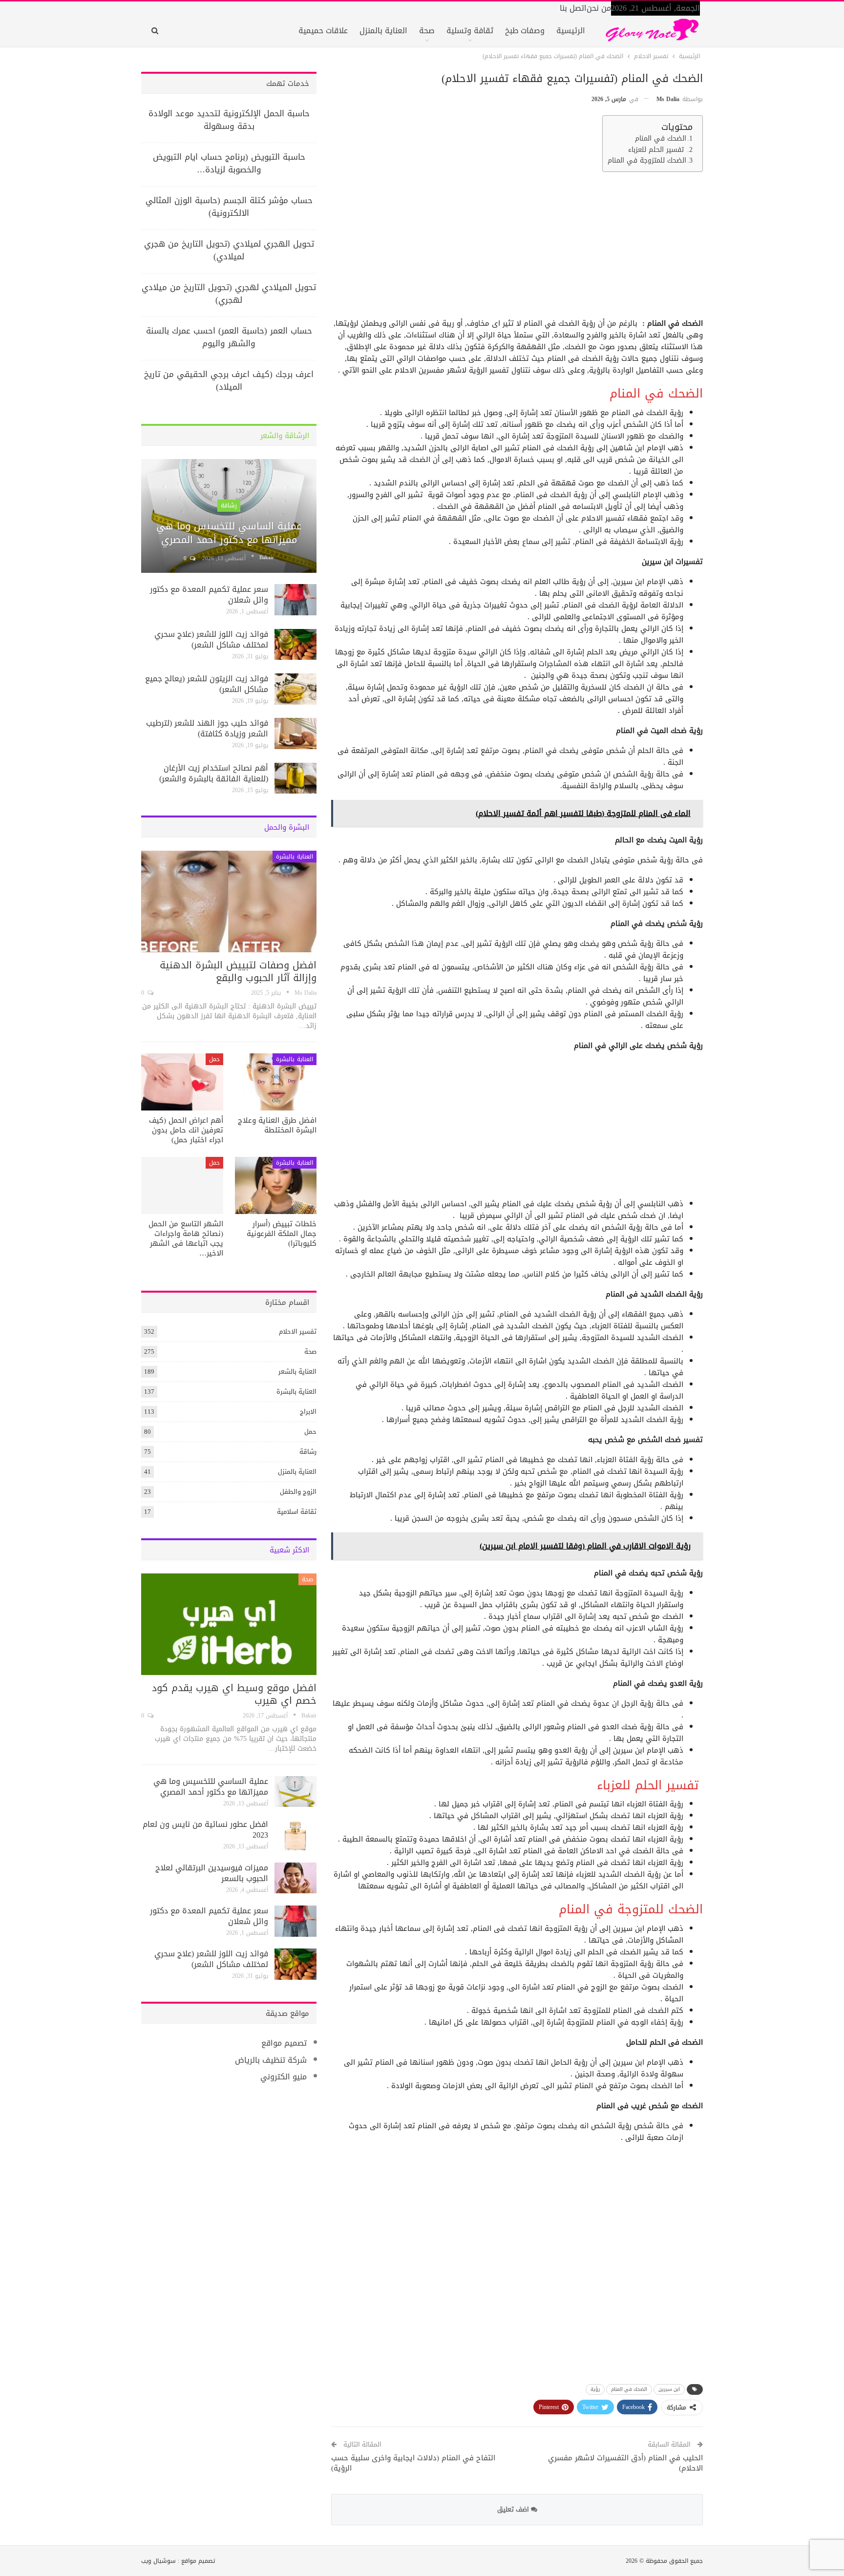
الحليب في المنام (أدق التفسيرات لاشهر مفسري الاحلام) (625, 2463)
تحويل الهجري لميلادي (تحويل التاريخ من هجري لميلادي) (229, 250)
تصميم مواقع (284, 2043)
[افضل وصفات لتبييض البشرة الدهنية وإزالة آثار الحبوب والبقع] (229, 901)
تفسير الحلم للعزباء (657, 150)
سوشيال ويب (158, 2561)
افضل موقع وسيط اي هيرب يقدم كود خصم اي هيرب (234, 1694)
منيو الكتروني (284, 2077)
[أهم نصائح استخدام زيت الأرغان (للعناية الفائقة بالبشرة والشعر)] (295, 778)
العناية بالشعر (297, 1372)
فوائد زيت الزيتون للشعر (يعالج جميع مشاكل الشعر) (207, 684)
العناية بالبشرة (295, 857)
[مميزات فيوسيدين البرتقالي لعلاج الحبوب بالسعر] (295, 1878)
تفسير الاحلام (298, 1331)
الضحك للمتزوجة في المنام (647, 161)
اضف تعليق (514, 2509)
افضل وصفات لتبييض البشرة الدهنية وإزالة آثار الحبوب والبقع (238, 971)
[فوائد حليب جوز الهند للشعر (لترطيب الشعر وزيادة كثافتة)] (295, 733)
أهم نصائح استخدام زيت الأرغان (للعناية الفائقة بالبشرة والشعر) (214, 773)
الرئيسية (571, 31)
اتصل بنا (573, 8)
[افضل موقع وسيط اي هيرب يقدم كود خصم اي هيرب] (229, 1624)
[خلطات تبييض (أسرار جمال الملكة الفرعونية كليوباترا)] (276, 1185)
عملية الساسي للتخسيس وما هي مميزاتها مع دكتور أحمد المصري (229, 533)
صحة (427, 31)
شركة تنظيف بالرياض (271, 2060)
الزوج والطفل (298, 1492)
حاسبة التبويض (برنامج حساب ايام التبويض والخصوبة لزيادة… (229, 163)
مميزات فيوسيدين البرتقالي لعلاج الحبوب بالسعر (212, 1873)
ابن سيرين (669, 2389)
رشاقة (229, 505)
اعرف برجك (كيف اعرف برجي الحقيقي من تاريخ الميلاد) (229, 380)
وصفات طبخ (525, 31)
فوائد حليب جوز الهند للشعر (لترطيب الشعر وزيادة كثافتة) (207, 728)
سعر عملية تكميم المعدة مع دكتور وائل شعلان (209, 595)
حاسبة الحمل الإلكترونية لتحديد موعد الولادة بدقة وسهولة (229, 120)
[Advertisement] (517, 248)
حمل (214, 1059)
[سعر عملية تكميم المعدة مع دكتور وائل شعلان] (295, 600)
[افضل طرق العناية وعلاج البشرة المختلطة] (276, 1082)
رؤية (595, 2389)
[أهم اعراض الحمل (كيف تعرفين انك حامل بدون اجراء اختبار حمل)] (182, 1082)
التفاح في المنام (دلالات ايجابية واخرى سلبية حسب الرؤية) (413, 2463)
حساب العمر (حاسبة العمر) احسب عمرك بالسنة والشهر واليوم (229, 337)
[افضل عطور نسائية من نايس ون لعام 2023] (295, 1835)
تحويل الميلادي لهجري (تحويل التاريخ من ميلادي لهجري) (229, 293)
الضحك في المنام (661, 139)
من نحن (599, 8)
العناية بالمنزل (383, 31)
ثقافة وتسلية (470, 31)
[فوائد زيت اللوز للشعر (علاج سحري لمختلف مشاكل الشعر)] (295, 645)
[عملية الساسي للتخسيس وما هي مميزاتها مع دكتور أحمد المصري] (229, 516)
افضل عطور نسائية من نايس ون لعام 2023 (205, 1830)
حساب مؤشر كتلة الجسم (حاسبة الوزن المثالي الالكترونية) (229, 207)
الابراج (308, 1412)
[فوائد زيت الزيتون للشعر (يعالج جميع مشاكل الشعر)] (295, 689)
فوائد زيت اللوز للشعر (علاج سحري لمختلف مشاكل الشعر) (211, 639)
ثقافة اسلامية (297, 1512)
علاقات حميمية (323, 31)
